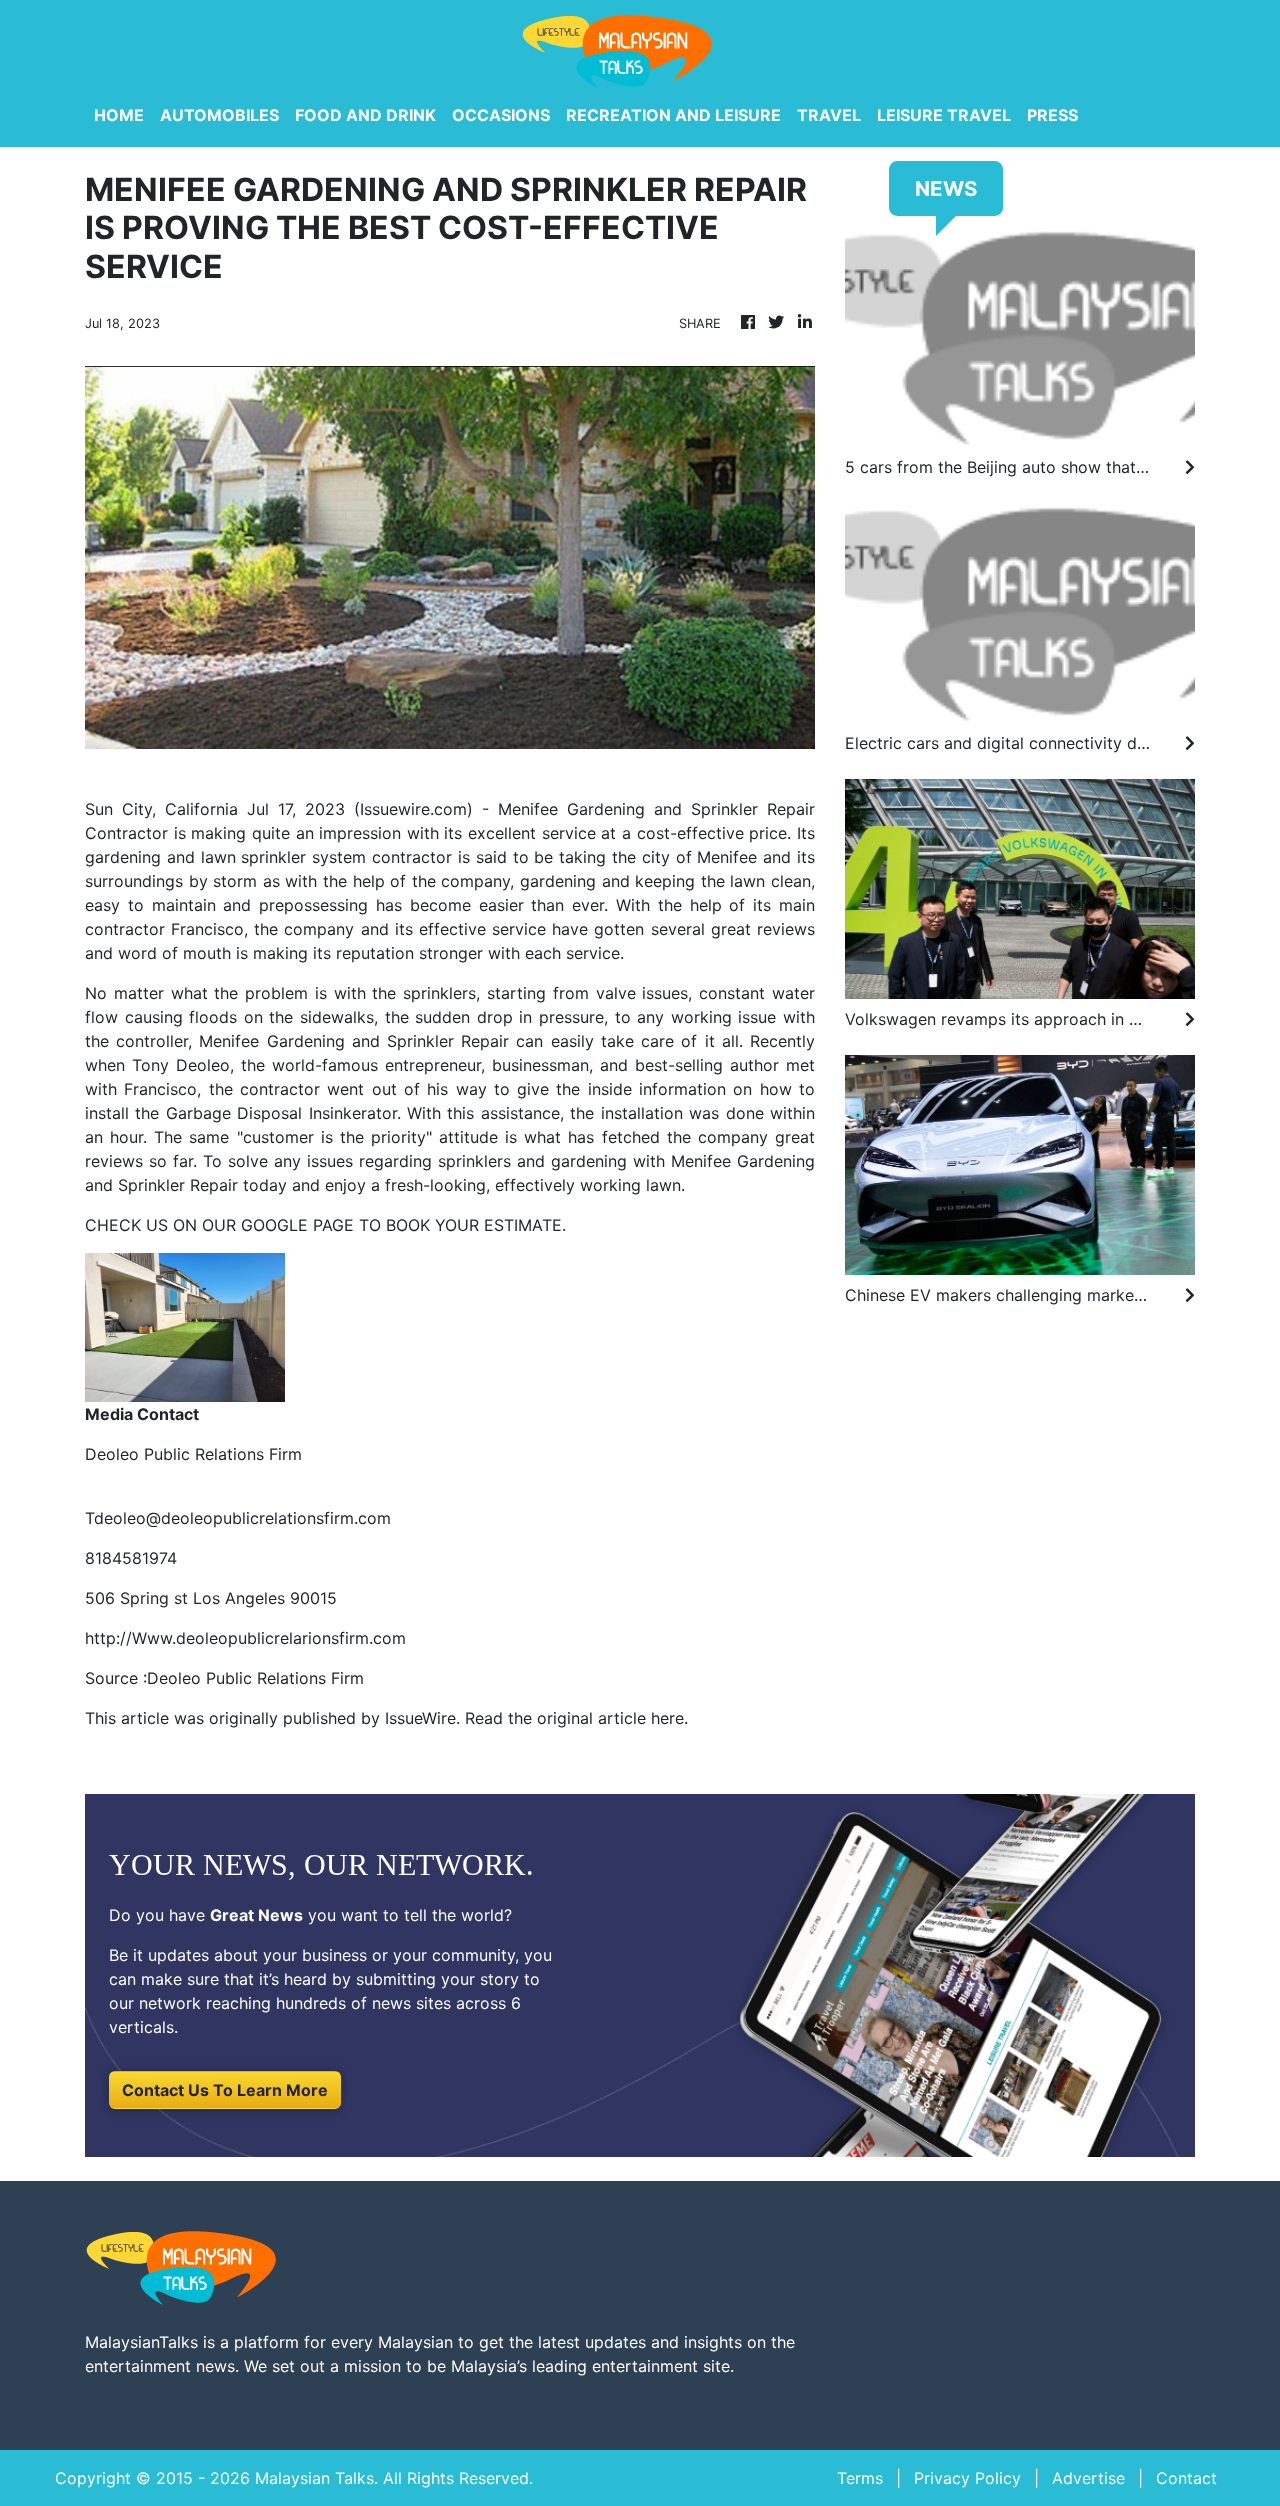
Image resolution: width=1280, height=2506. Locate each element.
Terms (860, 2478)
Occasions (501, 115)
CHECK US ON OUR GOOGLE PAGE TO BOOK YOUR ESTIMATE (323, 1225)
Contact (1186, 2478)
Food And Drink (365, 115)
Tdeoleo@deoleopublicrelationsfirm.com (238, 1518)
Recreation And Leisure (673, 115)
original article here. (612, 1718)
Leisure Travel (944, 115)
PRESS (1052, 115)
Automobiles (219, 115)
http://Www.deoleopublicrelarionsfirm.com (245, 1638)
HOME (119, 115)
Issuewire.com (413, 809)
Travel (829, 115)
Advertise (1088, 2478)
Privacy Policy (967, 2478)
